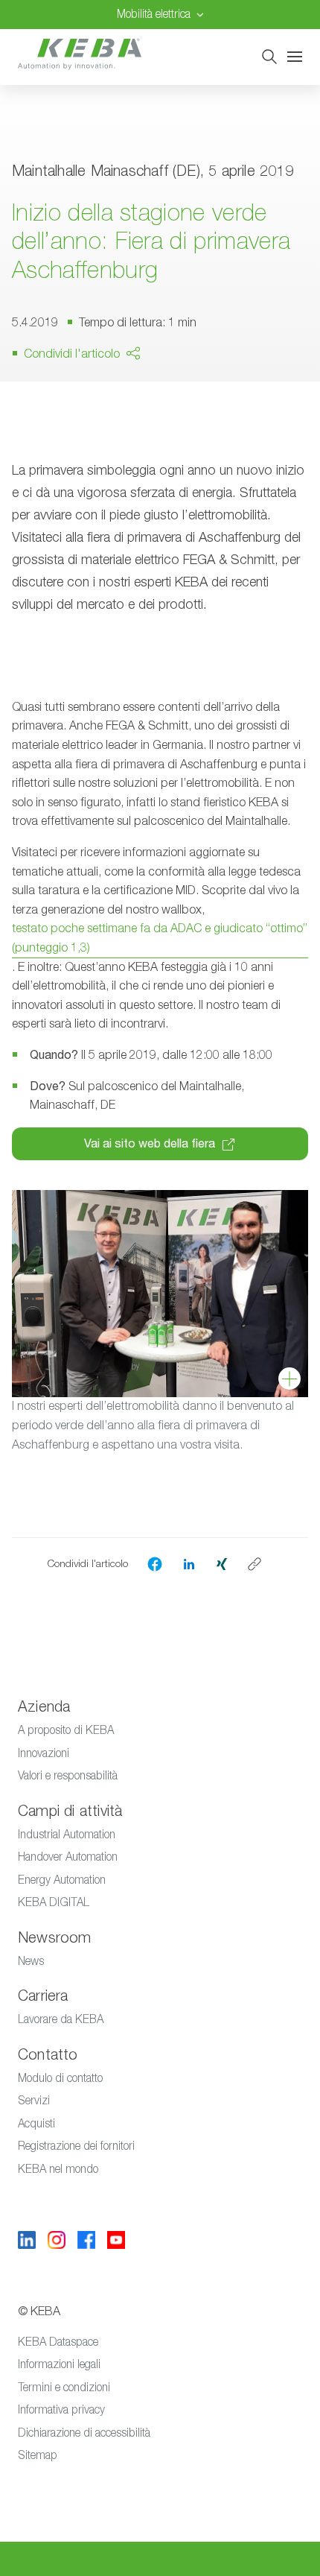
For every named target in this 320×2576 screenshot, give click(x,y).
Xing (91, 431)
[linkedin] (189, 1563)
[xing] (222, 1563)
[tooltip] (255, 1564)
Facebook (106, 396)
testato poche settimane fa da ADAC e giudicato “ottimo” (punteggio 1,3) (160, 938)
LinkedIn (170, 402)
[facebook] (155, 1564)
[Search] (269, 57)
